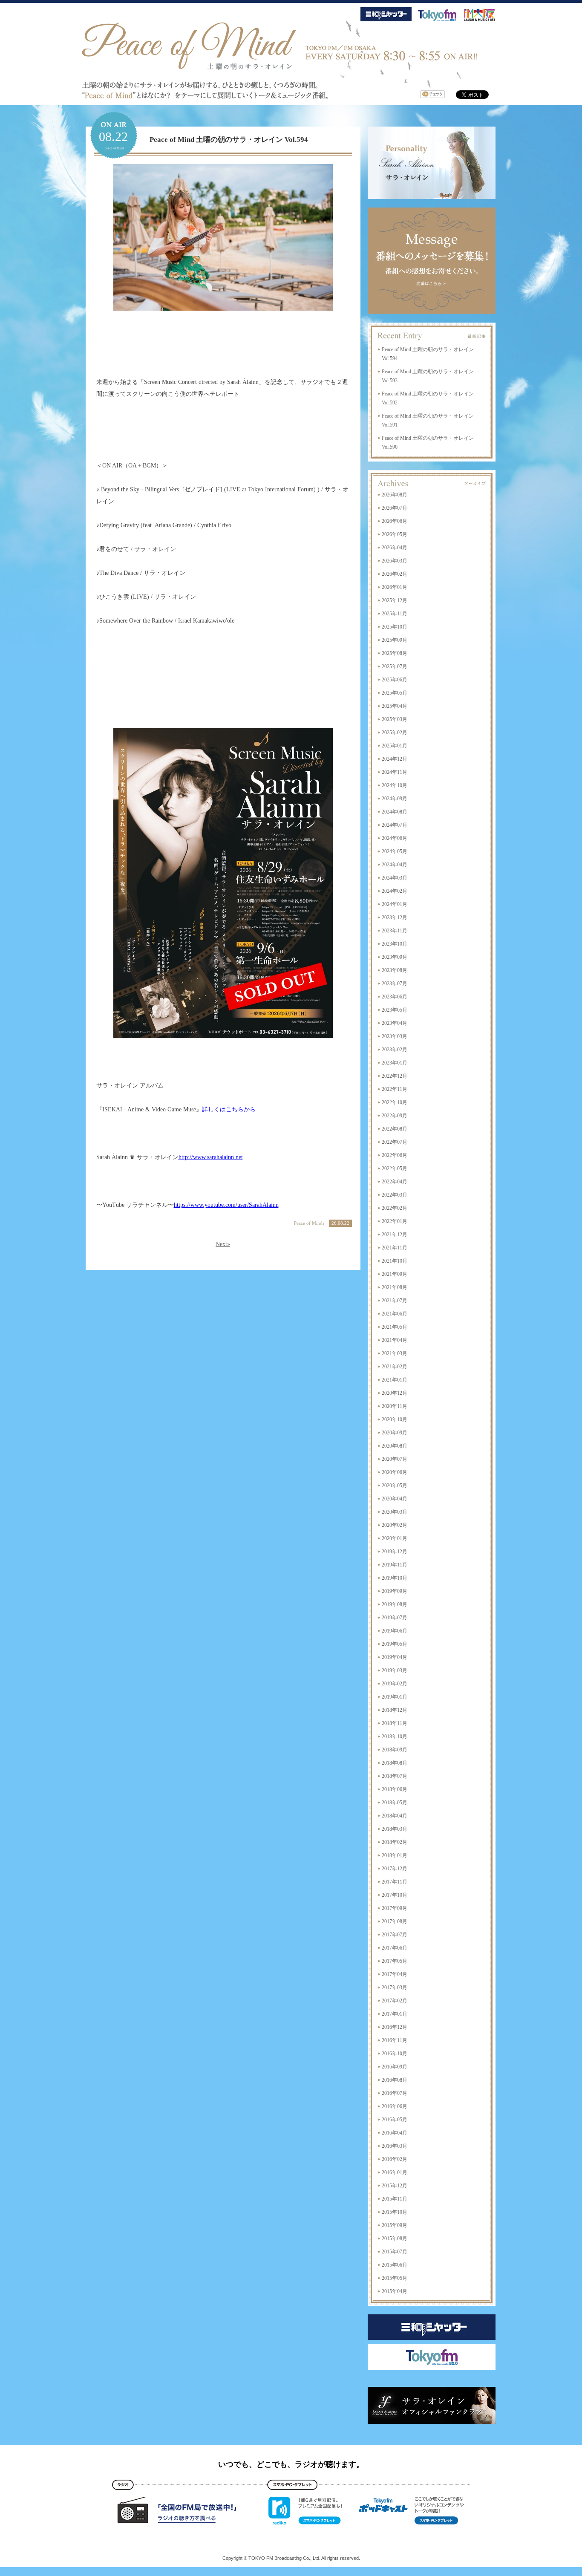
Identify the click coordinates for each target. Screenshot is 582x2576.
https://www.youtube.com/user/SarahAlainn (226, 1205)
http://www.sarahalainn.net (211, 1157)
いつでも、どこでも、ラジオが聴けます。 (291, 2464)
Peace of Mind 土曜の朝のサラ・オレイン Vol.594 (229, 140)
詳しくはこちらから (229, 1109)
